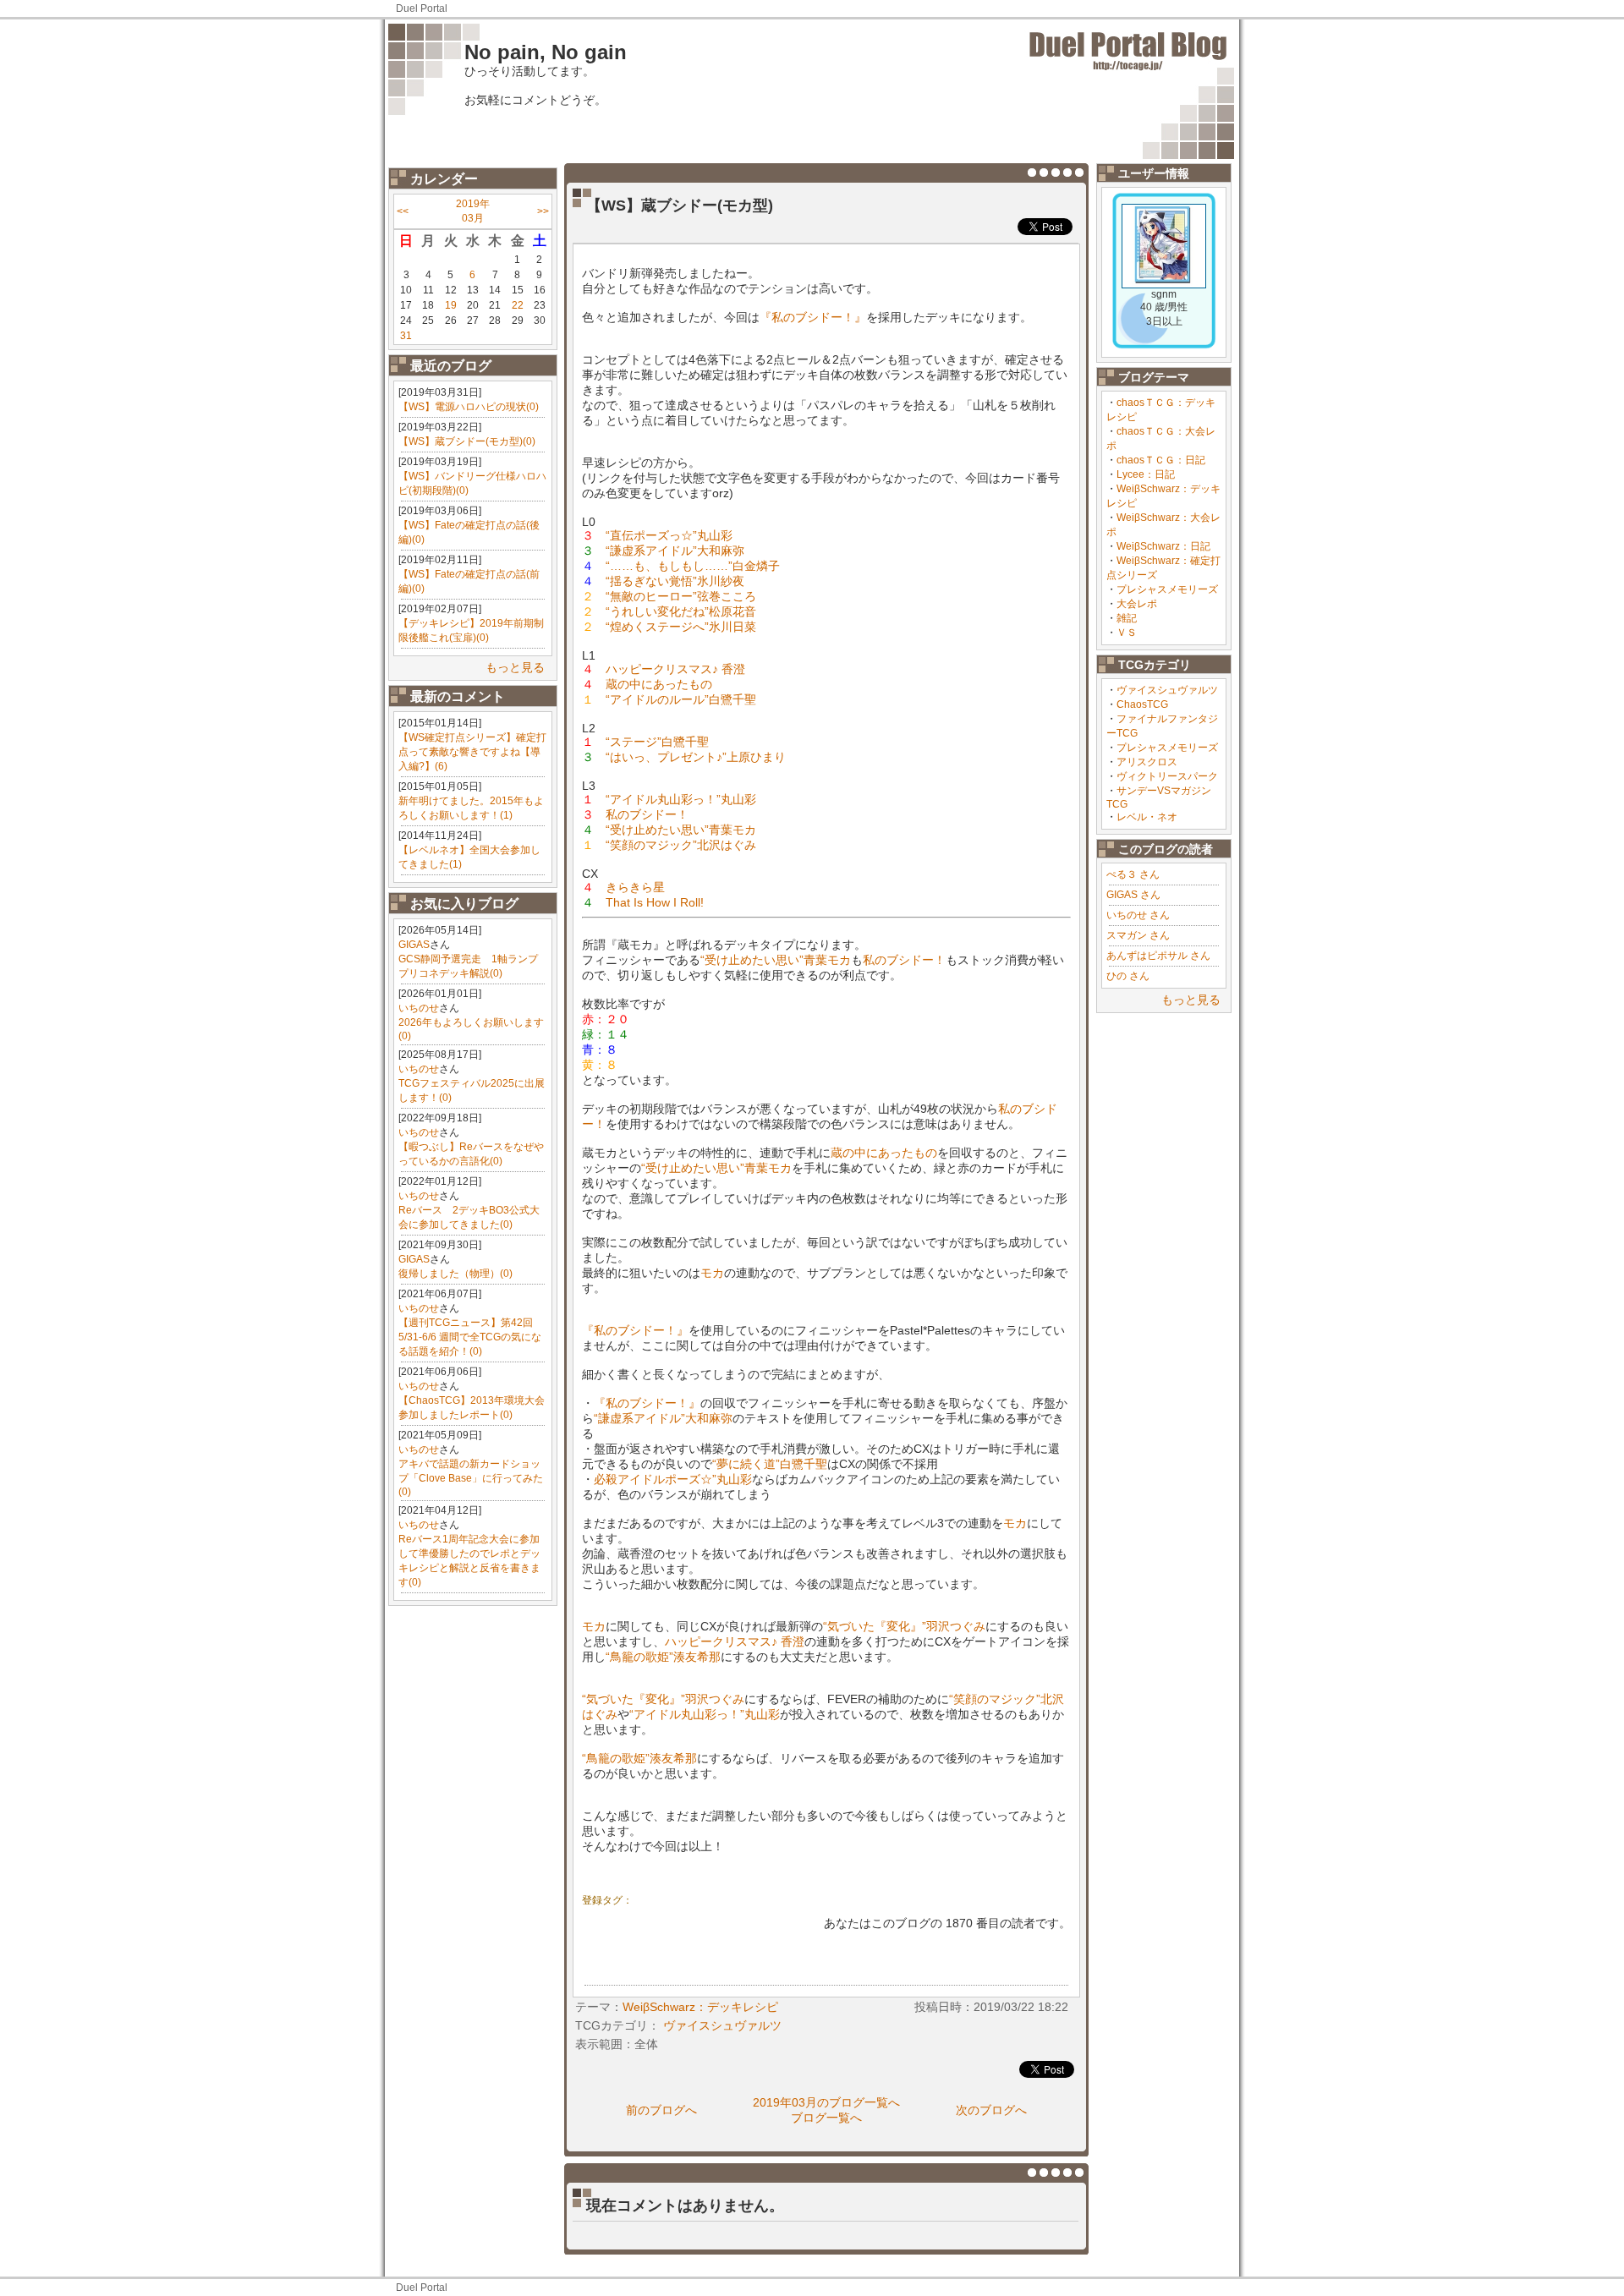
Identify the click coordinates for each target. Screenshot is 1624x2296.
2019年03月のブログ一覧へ (826, 2102)
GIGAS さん (1133, 895)
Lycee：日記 (1146, 474)
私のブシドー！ (647, 814)
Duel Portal (422, 8)
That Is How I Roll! (655, 902)
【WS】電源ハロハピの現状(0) (469, 407)
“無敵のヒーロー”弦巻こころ (681, 596)
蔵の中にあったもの (659, 684)
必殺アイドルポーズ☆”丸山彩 (673, 1479)
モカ (712, 1273)
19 (451, 305)
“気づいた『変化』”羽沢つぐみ (904, 1626)
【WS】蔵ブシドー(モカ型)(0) (467, 441)
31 (406, 336)
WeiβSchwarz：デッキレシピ (700, 2007)
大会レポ (1137, 604)
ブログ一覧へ (826, 2118)
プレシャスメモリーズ (1167, 589)
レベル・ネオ (1147, 817)
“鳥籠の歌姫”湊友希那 (663, 1657)
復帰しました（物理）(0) (455, 1274)
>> (543, 211)
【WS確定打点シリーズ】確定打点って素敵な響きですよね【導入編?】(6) (472, 752)
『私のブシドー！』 (813, 317)
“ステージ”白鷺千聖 (657, 742)
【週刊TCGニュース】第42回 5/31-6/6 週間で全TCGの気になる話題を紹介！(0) (470, 1337)
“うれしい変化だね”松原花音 (681, 611)
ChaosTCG (1142, 704)
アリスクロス (1147, 762)
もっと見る (515, 667)
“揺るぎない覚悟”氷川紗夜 (675, 581)
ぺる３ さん (1133, 874)
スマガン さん (1138, 935)
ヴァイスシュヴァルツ (1167, 690)
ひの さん (1128, 976)
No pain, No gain (546, 52)
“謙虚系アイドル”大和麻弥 (675, 551)
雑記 (1127, 618)
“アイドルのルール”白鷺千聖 (681, 699)
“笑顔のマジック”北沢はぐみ (681, 845)
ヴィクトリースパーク (1167, 776)
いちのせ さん (1138, 915)
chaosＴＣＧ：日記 (1161, 460)
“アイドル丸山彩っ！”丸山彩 (681, 799)
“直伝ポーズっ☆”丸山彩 (669, 535)
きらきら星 (635, 887)
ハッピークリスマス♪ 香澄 (675, 669)
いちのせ (419, 1008)
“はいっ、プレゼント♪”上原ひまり (696, 757)
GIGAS (414, 945)
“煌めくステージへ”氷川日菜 (681, 627)
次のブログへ (991, 2110)
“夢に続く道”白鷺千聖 (770, 1464)
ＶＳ (1127, 633)
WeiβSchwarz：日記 (1163, 546)
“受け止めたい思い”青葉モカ (681, 830)
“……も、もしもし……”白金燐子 (693, 566)
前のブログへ (661, 2110)
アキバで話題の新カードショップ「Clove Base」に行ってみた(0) (471, 1478)
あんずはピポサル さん (1158, 956)
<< (403, 211)
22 (518, 305)
